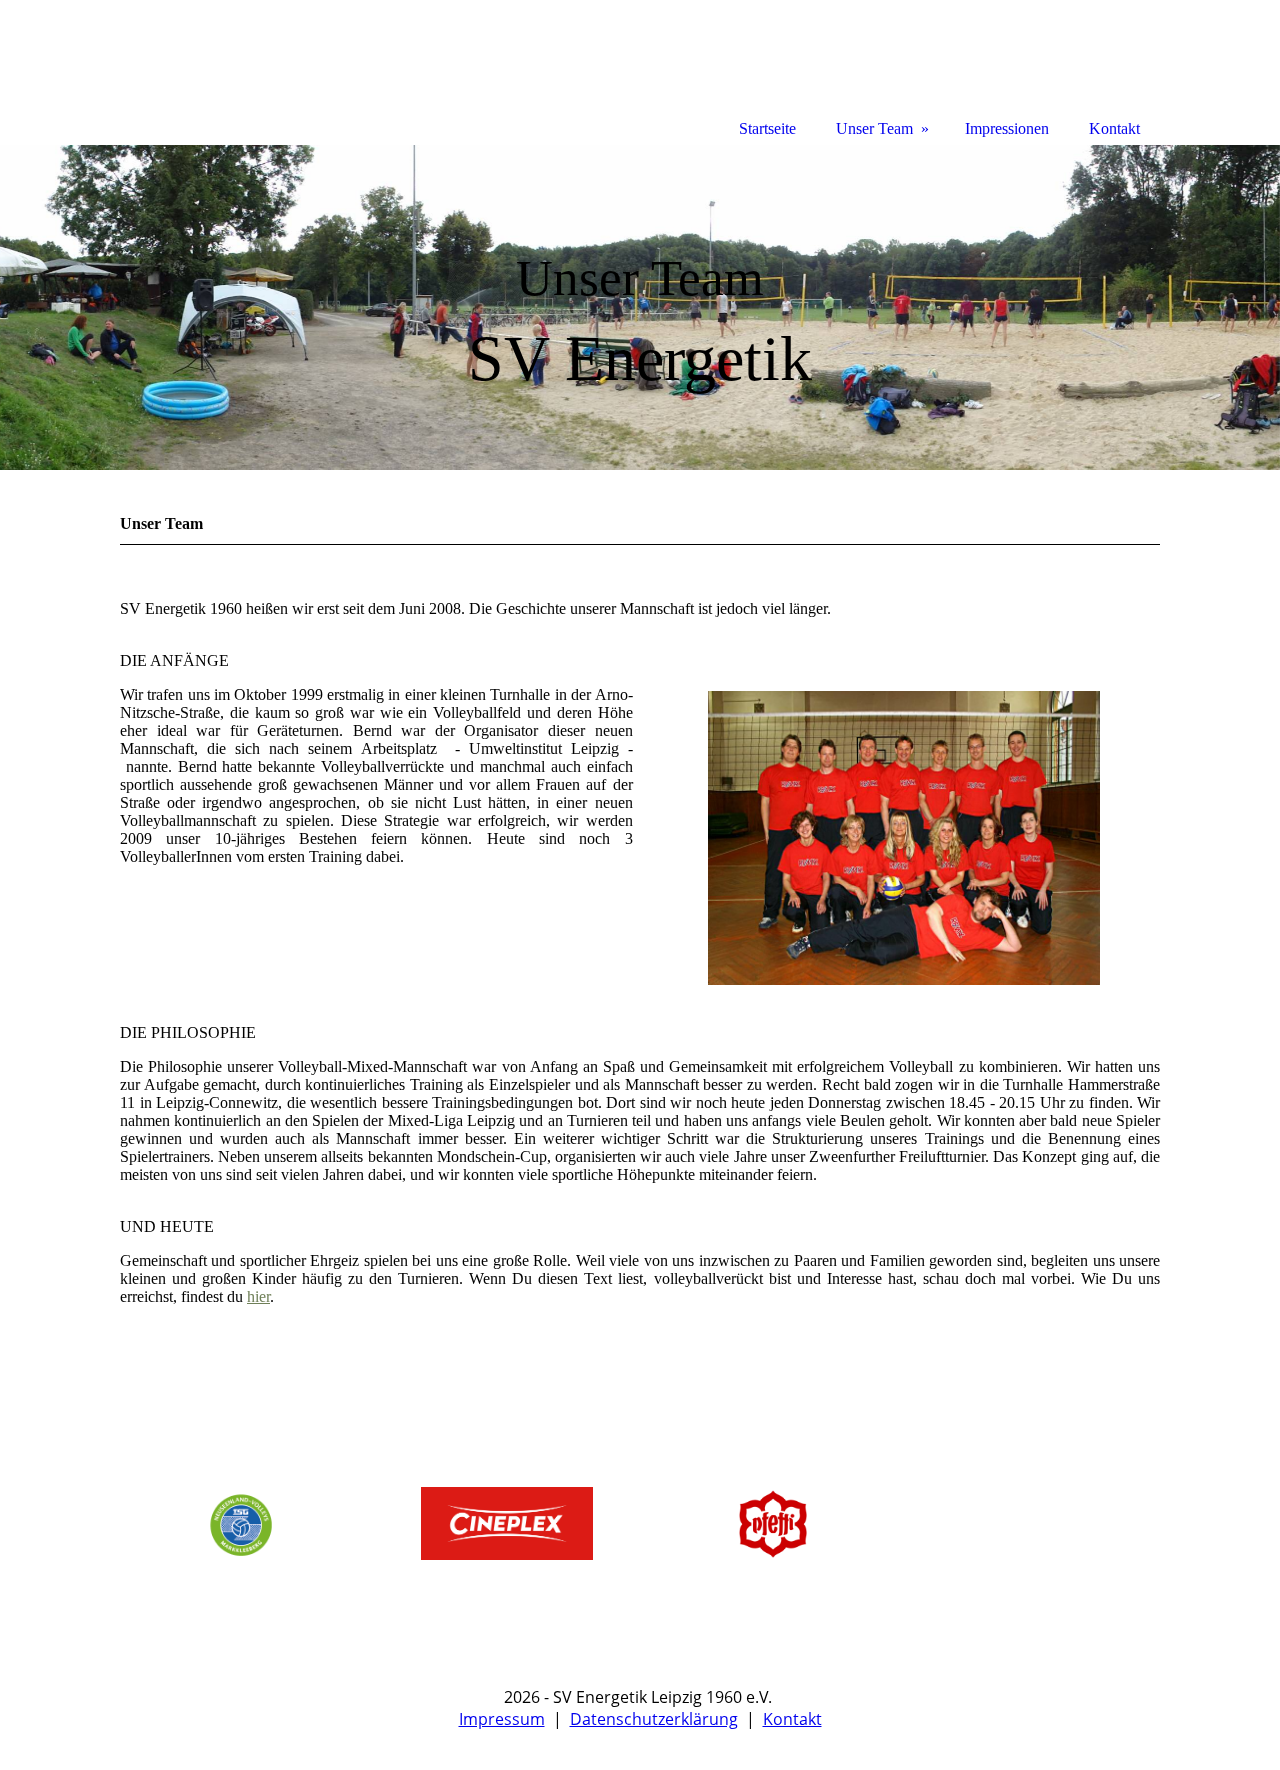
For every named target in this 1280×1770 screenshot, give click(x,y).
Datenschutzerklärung (654, 1719)
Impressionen (1007, 128)
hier (258, 1296)
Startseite (767, 128)
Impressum (502, 1719)
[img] (640, 307)
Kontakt (792, 1719)
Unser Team (874, 128)
